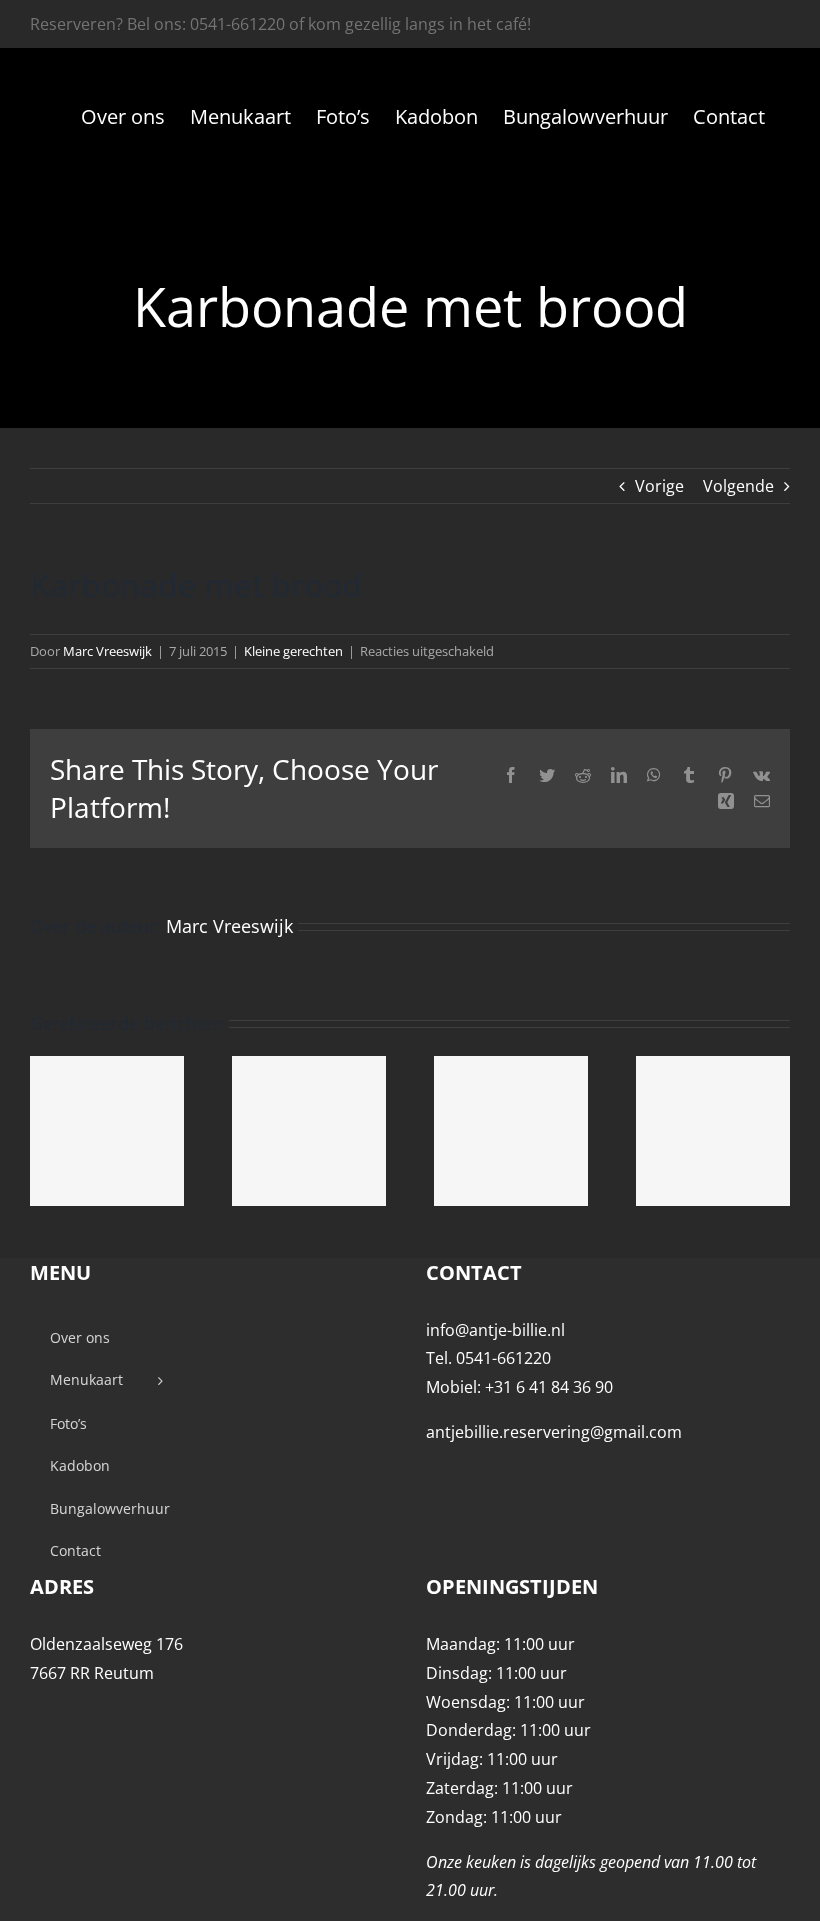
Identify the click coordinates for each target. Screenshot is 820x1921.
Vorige (659, 486)
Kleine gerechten (293, 651)
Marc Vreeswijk (107, 651)
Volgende (738, 486)
